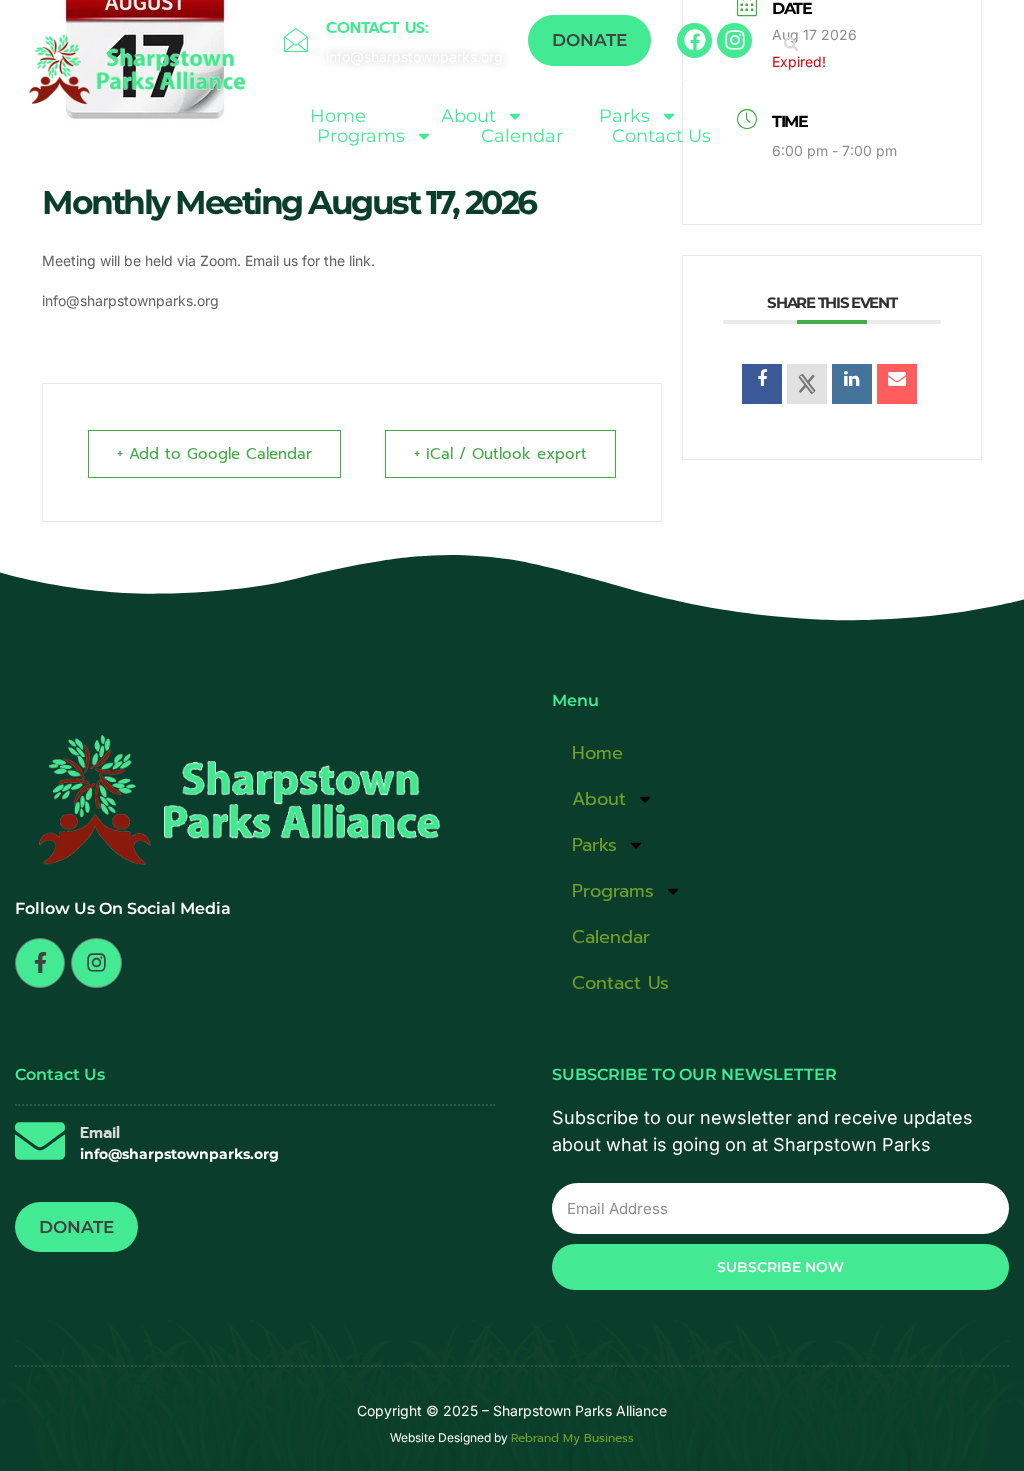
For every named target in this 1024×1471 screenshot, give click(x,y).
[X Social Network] (807, 384)
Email (100, 1133)
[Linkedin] (852, 384)
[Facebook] (694, 40)
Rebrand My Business (572, 1438)
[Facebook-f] (40, 963)
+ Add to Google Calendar (214, 454)
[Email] (897, 384)
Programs (361, 136)
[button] (791, 44)
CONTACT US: (377, 28)
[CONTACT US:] (295, 40)
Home (338, 116)
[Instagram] (734, 40)
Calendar (522, 136)
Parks (624, 116)
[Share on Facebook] (762, 384)
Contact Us (661, 136)
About (468, 116)
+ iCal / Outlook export (500, 454)
